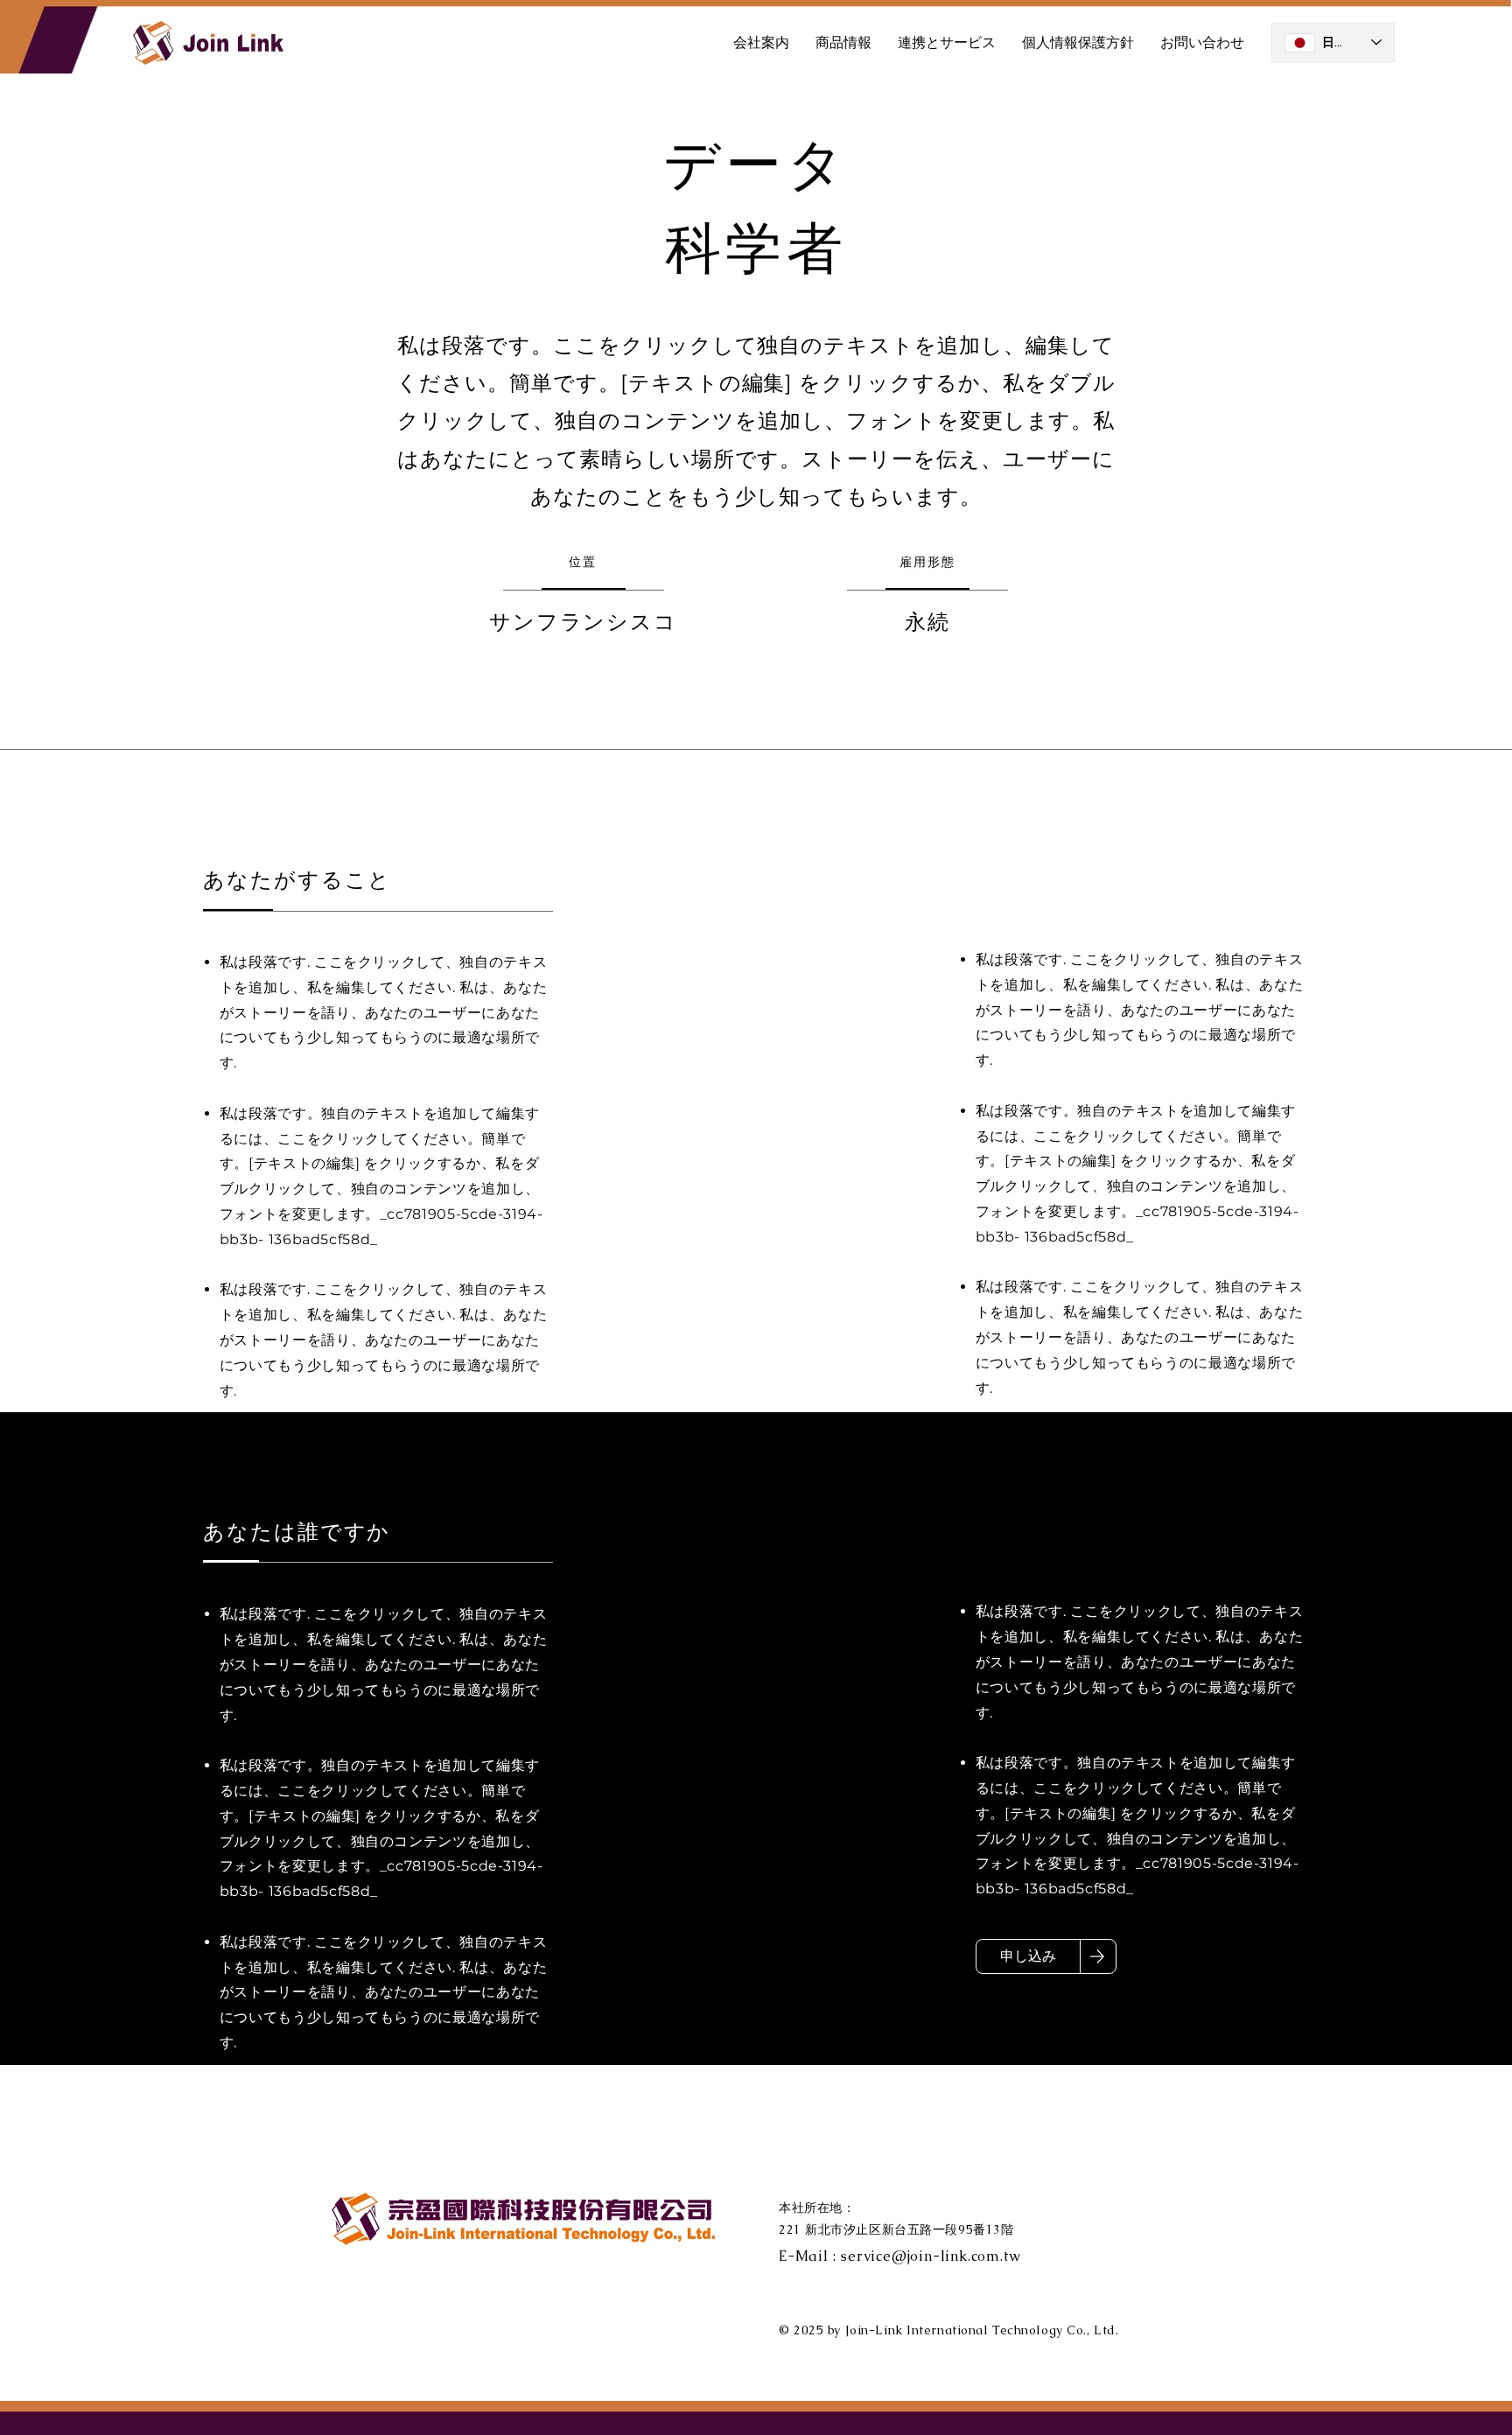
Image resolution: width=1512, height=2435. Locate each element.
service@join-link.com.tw (930, 2256)
